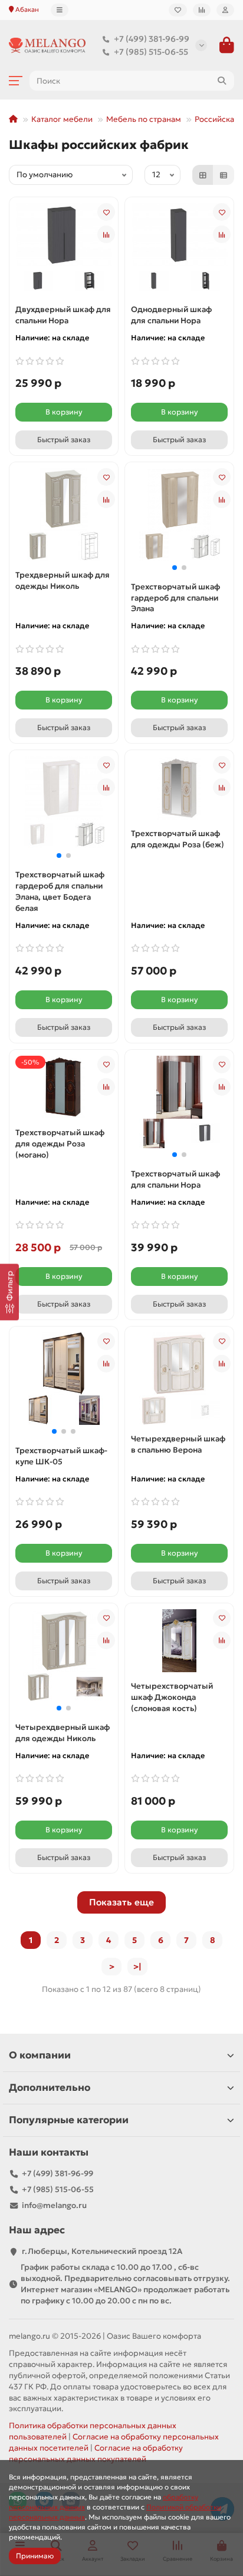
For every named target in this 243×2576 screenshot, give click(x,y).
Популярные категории (69, 2120)
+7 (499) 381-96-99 (152, 39)
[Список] (224, 175)
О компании (40, 2055)
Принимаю (35, 2556)
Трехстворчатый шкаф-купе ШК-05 (61, 1456)
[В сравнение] (106, 234)
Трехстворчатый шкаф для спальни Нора (175, 1179)
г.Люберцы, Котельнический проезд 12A (102, 2251)
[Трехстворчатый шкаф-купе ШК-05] (64, 1363)
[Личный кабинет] (225, 10)
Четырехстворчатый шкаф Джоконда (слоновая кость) (172, 1697)
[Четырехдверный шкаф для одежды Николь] (64, 1640)
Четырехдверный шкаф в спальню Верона (178, 1444)
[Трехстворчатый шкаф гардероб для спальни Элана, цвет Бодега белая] (64, 787)
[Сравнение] (202, 10)
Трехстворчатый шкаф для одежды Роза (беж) (178, 839)
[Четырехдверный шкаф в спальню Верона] (179, 1363)
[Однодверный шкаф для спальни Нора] (179, 234)
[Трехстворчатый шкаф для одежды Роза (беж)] (179, 788)
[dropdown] (60, 10)
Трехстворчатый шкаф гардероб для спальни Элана (175, 598)
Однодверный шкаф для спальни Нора (171, 315)
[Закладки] (178, 10)
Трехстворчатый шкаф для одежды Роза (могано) (60, 1144)
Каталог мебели (62, 119)
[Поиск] (222, 81)
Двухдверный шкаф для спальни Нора (63, 315)
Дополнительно (50, 2088)
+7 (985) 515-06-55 (151, 52)
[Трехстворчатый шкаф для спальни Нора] (179, 1086)
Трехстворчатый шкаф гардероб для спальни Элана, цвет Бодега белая (60, 891)
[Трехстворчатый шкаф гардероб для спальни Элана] (179, 499)
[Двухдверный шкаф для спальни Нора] (64, 234)
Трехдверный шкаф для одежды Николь (63, 581)
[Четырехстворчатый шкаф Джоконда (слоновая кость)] (179, 1641)
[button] (175, 568)
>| (137, 1967)
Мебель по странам (144, 119)
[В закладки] (106, 212)
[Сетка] (203, 175)
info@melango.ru (54, 2205)
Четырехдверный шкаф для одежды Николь (63, 1733)
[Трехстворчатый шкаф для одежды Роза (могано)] (64, 1087)
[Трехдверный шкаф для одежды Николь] (64, 499)
